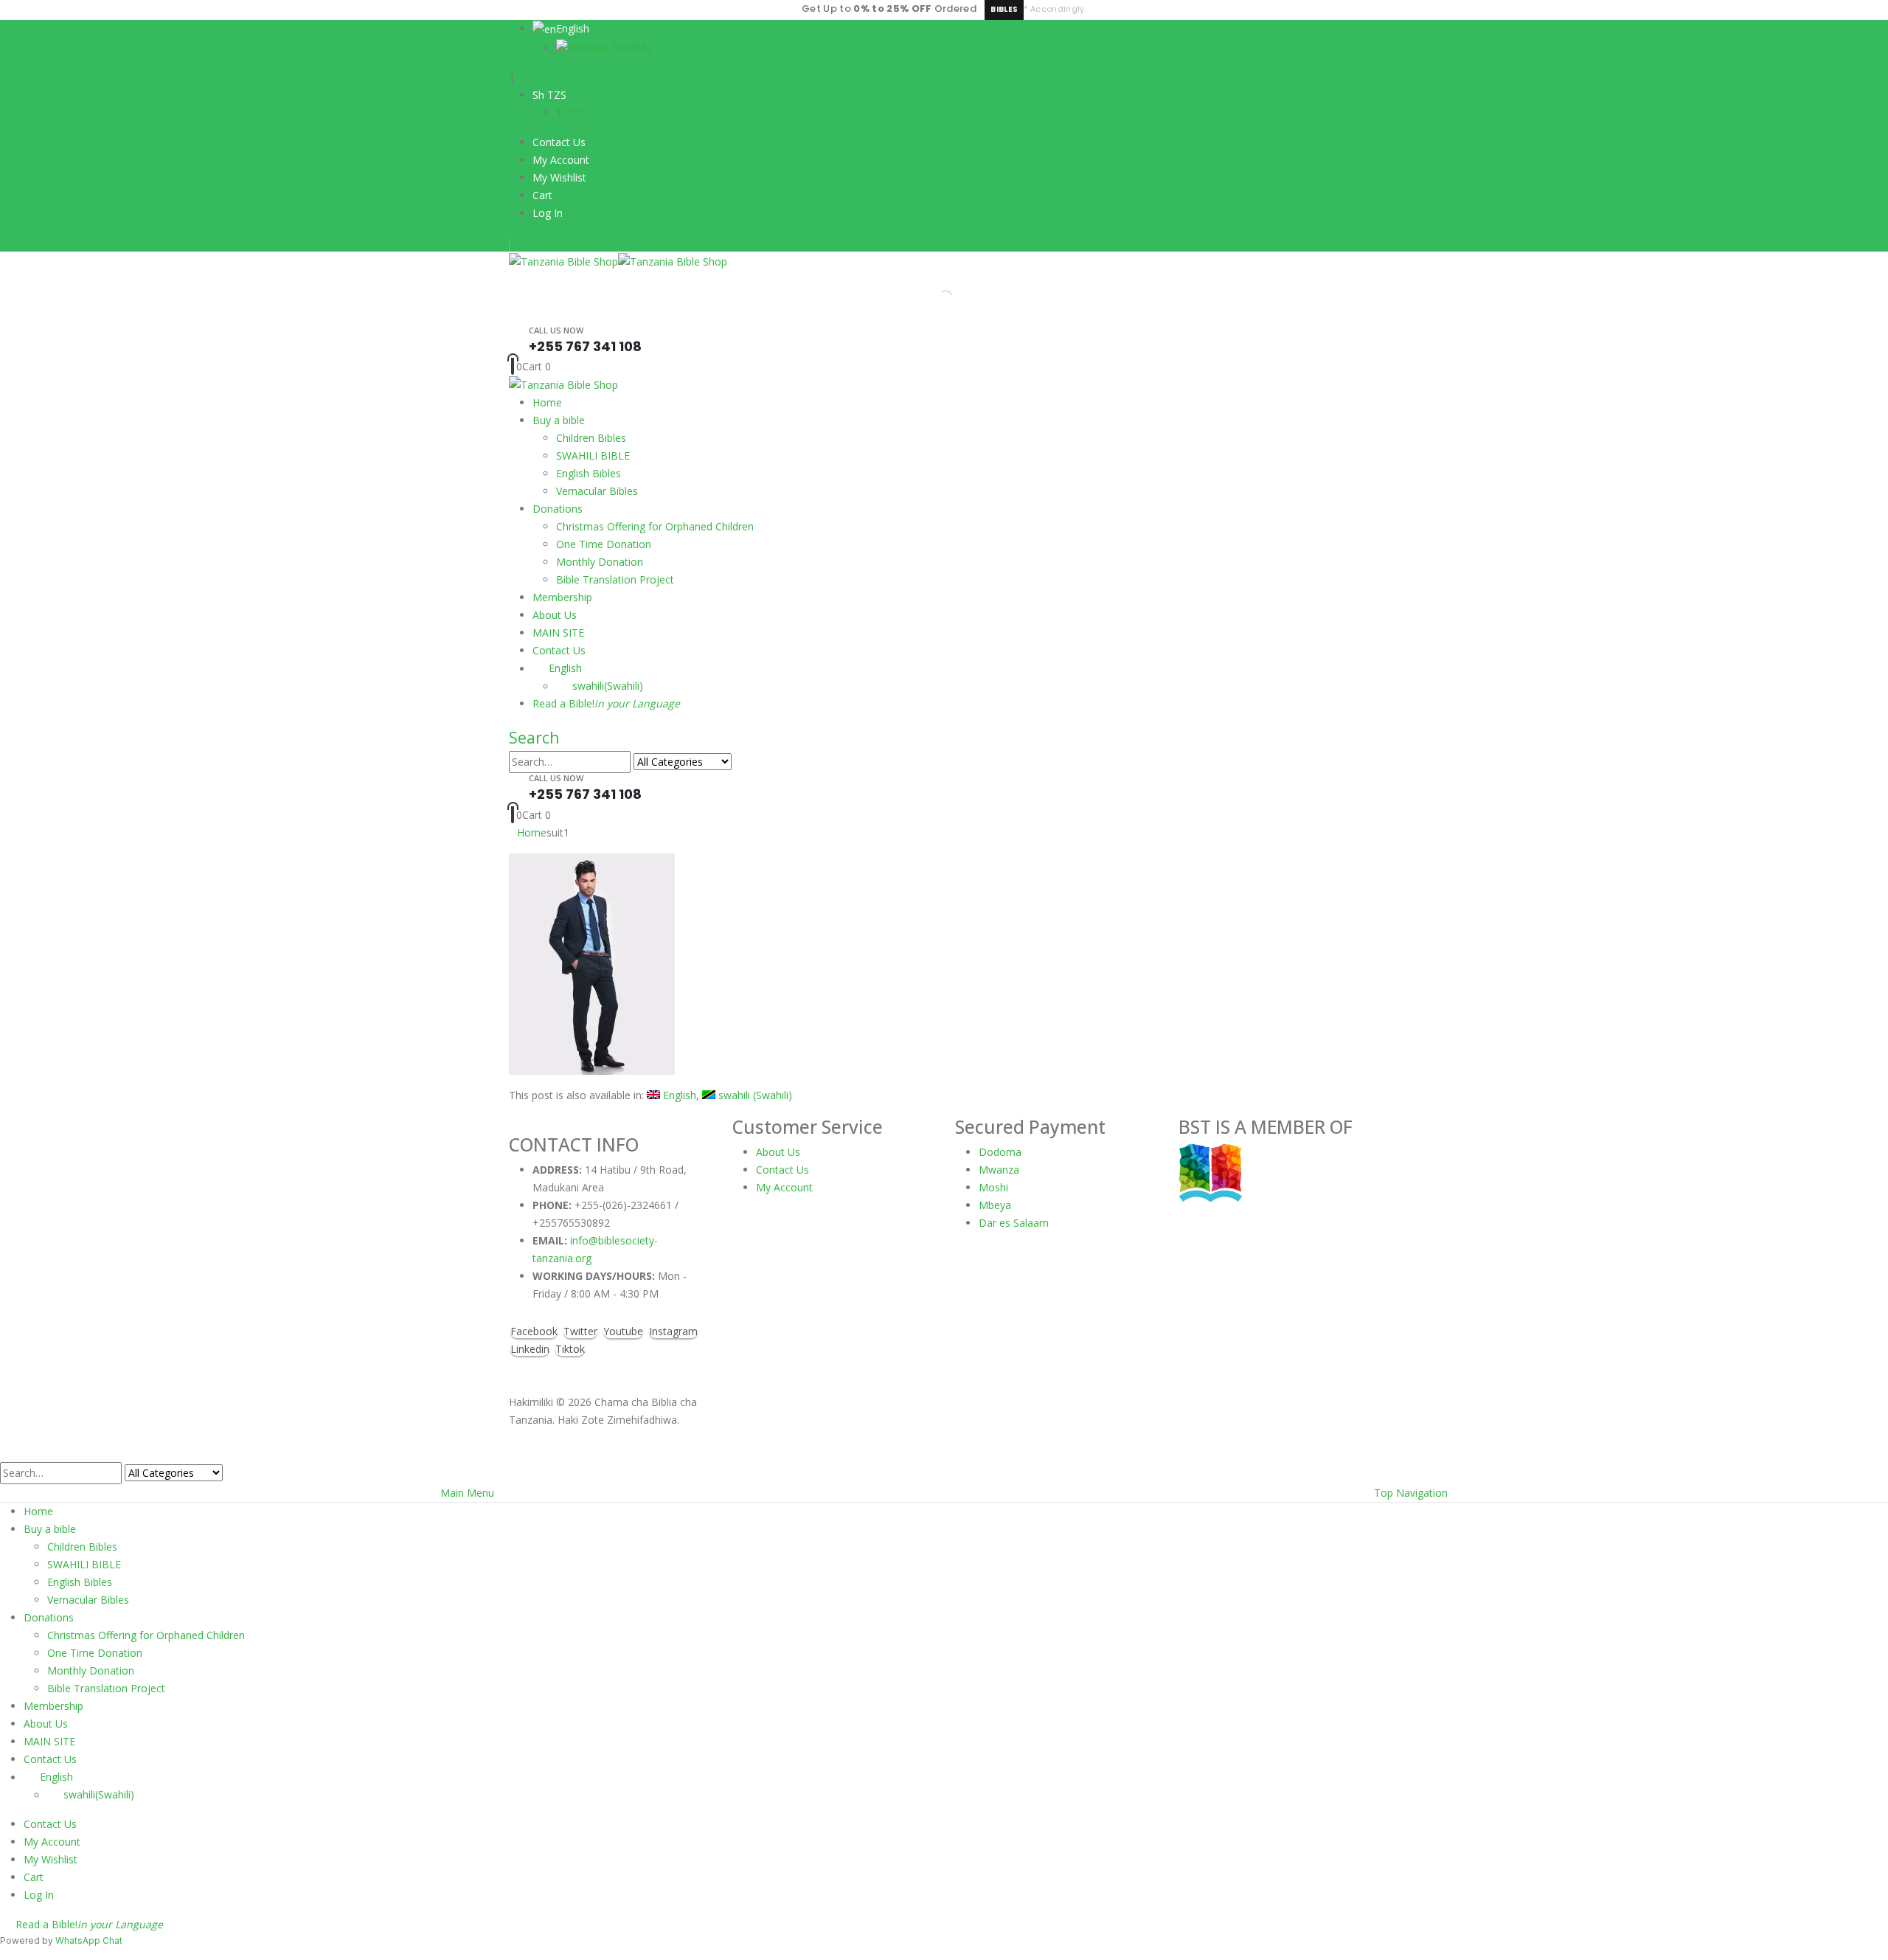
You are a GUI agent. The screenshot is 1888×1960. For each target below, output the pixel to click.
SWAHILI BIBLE (593, 456)
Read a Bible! (606, 703)
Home (547, 402)
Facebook (534, 1331)
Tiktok (570, 1349)
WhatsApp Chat (89, 1940)
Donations (558, 509)
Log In (548, 213)
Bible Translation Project (615, 579)
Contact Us (559, 142)
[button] (534, 738)
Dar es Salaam (1014, 1223)
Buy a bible (559, 420)
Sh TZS (549, 95)
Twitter (580, 1331)
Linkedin (530, 1349)
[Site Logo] (618, 260)
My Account (561, 160)
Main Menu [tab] (467, 1493)
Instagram (673, 1331)
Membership (562, 597)
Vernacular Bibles (597, 491)
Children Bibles (591, 438)
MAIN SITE (558, 633)
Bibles (1004, 9)
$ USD (571, 112)
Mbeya (995, 1205)
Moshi (993, 1187)
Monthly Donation (600, 562)
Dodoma (1000, 1152)
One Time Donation (604, 544)
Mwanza (999, 1170)
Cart (542, 195)
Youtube (623, 1331)
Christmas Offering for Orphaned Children (655, 526)
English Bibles (589, 473)
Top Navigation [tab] (1411, 1493)
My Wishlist (559, 177)
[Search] (740, 763)
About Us (555, 615)
